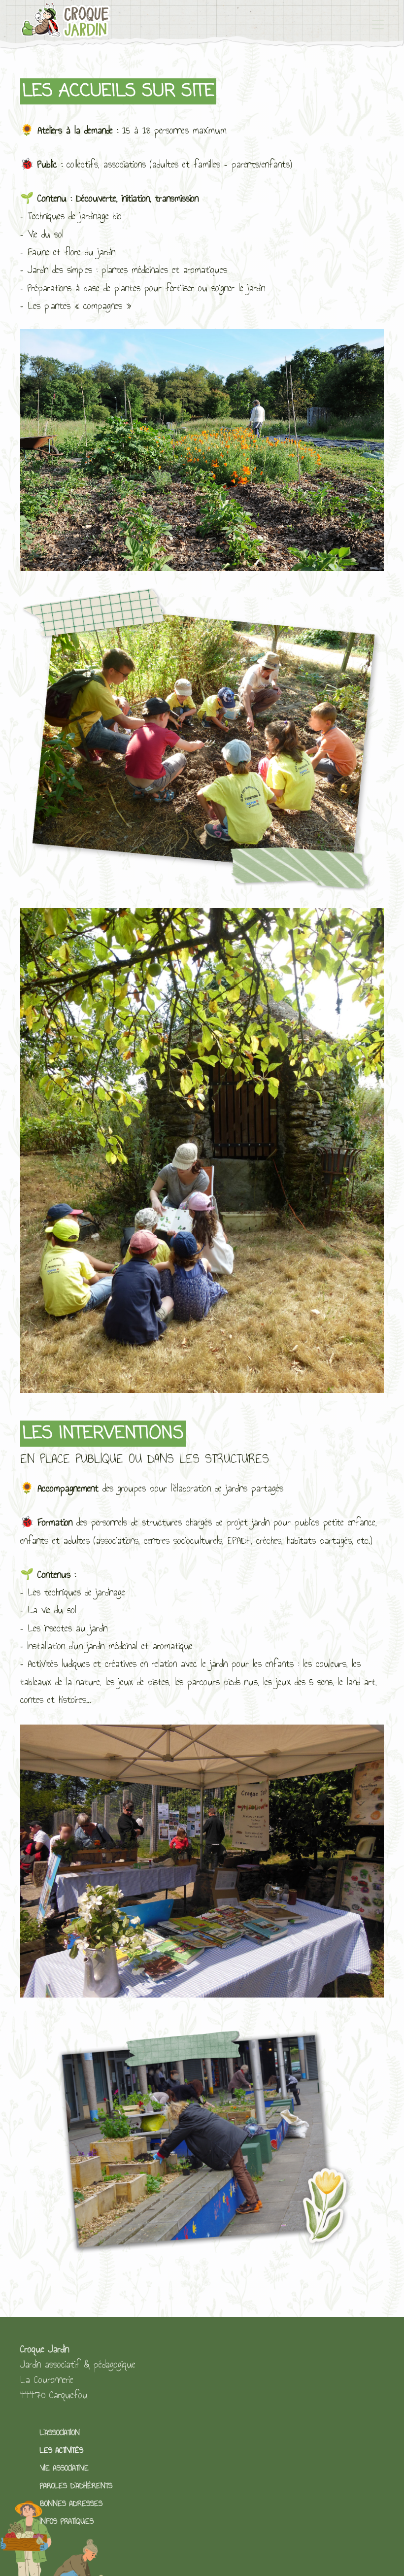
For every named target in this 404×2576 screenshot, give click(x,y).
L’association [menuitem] (60, 2432)
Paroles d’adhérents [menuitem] (76, 2486)
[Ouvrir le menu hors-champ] (378, 25)
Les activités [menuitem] (62, 2450)
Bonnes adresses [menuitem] (71, 2503)
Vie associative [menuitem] (64, 2468)
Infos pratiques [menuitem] (67, 2521)
